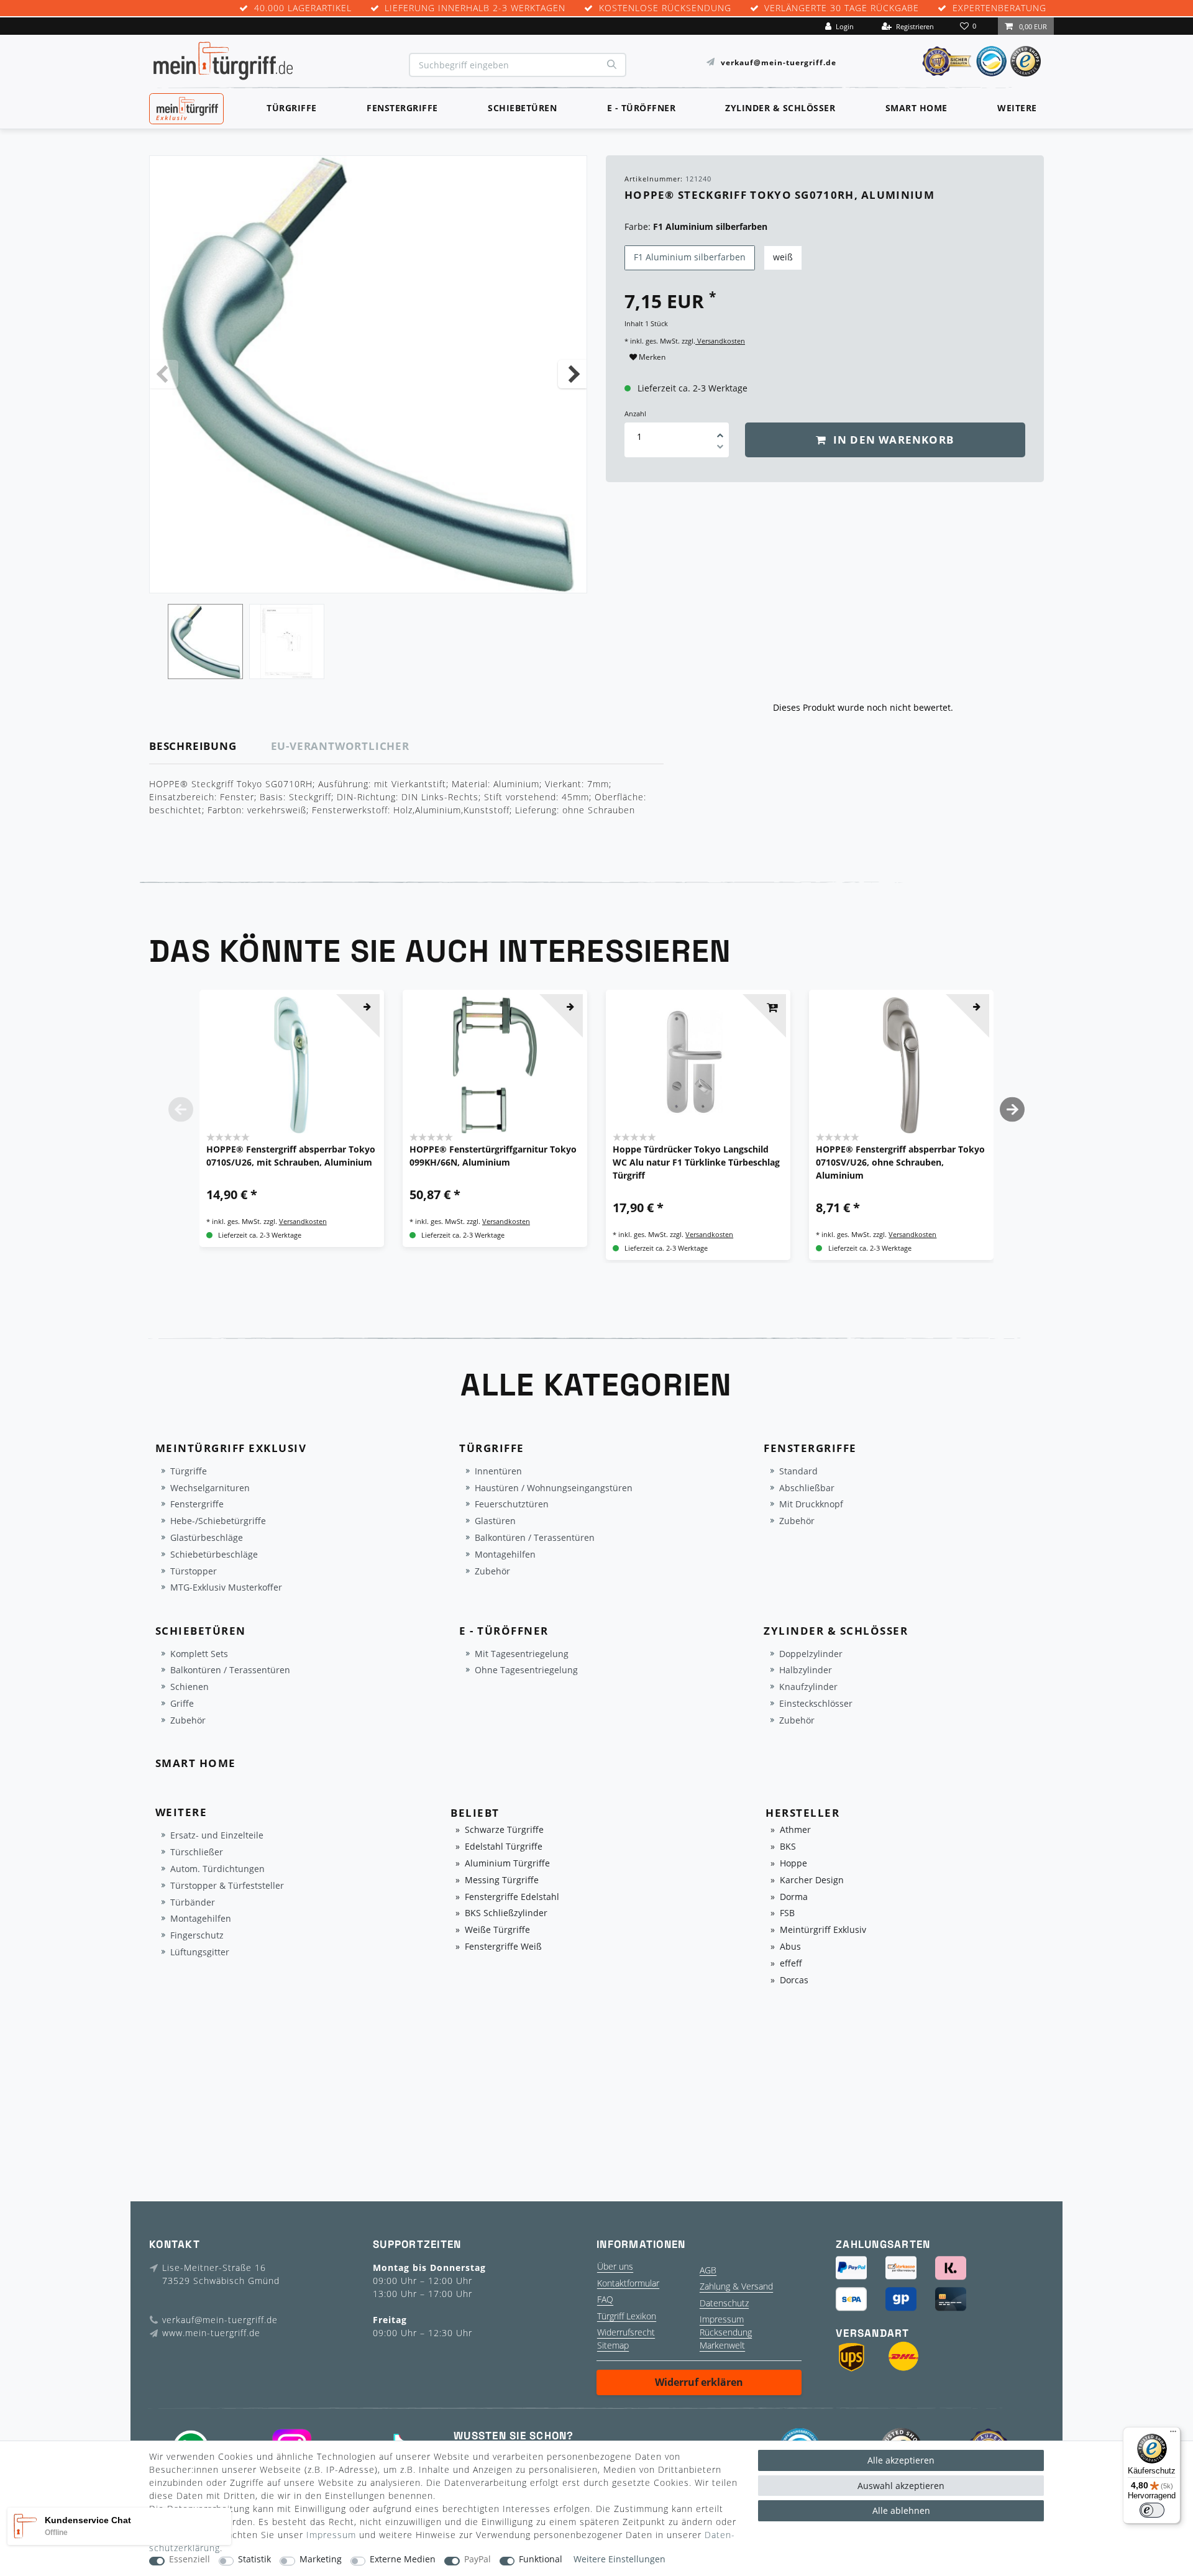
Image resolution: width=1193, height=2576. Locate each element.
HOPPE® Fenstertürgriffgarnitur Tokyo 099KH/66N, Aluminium (493, 1156)
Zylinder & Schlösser (780, 108)
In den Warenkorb (892, 440)
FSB (787, 1913)
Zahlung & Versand (736, 2286)
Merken (651, 357)
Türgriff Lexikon (627, 2316)
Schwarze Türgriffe (504, 1830)
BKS (788, 1847)
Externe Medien (403, 2560)
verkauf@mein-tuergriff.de (779, 62)
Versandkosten (720, 341)
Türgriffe (292, 108)
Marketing (321, 2560)
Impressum (722, 2319)
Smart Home (916, 108)
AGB (708, 2270)
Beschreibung (193, 746)
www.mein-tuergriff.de (211, 2333)
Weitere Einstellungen (619, 2560)
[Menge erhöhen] (720, 431)
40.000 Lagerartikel (303, 8)
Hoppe (793, 1864)
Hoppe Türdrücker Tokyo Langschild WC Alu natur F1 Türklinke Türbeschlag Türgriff (696, 1162)
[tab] (210, 747)
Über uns (615, 2266)
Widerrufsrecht (626, 2332)
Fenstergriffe (402, 108)
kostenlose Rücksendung (665, 8)
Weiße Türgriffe (497, 1930)
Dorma (794, 1897)
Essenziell (190, 2560)
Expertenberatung (999, 8)
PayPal (478, 2560)
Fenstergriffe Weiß (503, 1947)
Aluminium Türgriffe (507, 1864)
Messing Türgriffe (502, 1880)
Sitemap (613, 2345)
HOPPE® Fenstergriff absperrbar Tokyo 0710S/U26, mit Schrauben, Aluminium (291, 1156)
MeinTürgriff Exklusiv (185, 107)
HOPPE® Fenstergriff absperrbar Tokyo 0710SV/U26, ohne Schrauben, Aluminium (900, 1162)
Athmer (795, 1830)
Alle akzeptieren (901, 2460)
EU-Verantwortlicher (340, 746)
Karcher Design (812, 1880)
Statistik (254, 2560)
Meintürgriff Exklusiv (823, 1930)
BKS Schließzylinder (506, 1913)
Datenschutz (724, 2303)
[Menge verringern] (720, 449)
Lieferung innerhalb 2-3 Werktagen (475, 8)
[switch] (1152, 2510)
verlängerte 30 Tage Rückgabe (842, 8)
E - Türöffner (642, 108)
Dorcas (794, 1980)
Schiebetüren (522, 108)
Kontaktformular (628, 2283)
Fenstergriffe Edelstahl (512, 1897)
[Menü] (1173, 2434)
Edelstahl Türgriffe (504, 1847)
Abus (790, 1947)
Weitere (1017, 108)
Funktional (541, 2560)
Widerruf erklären (699, 2382)
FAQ (605, 2299)
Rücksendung (726, 2332)
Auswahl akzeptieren (901, 2486)
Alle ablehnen (901, 2510)
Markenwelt (722, 2345)
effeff (791, 1964)
